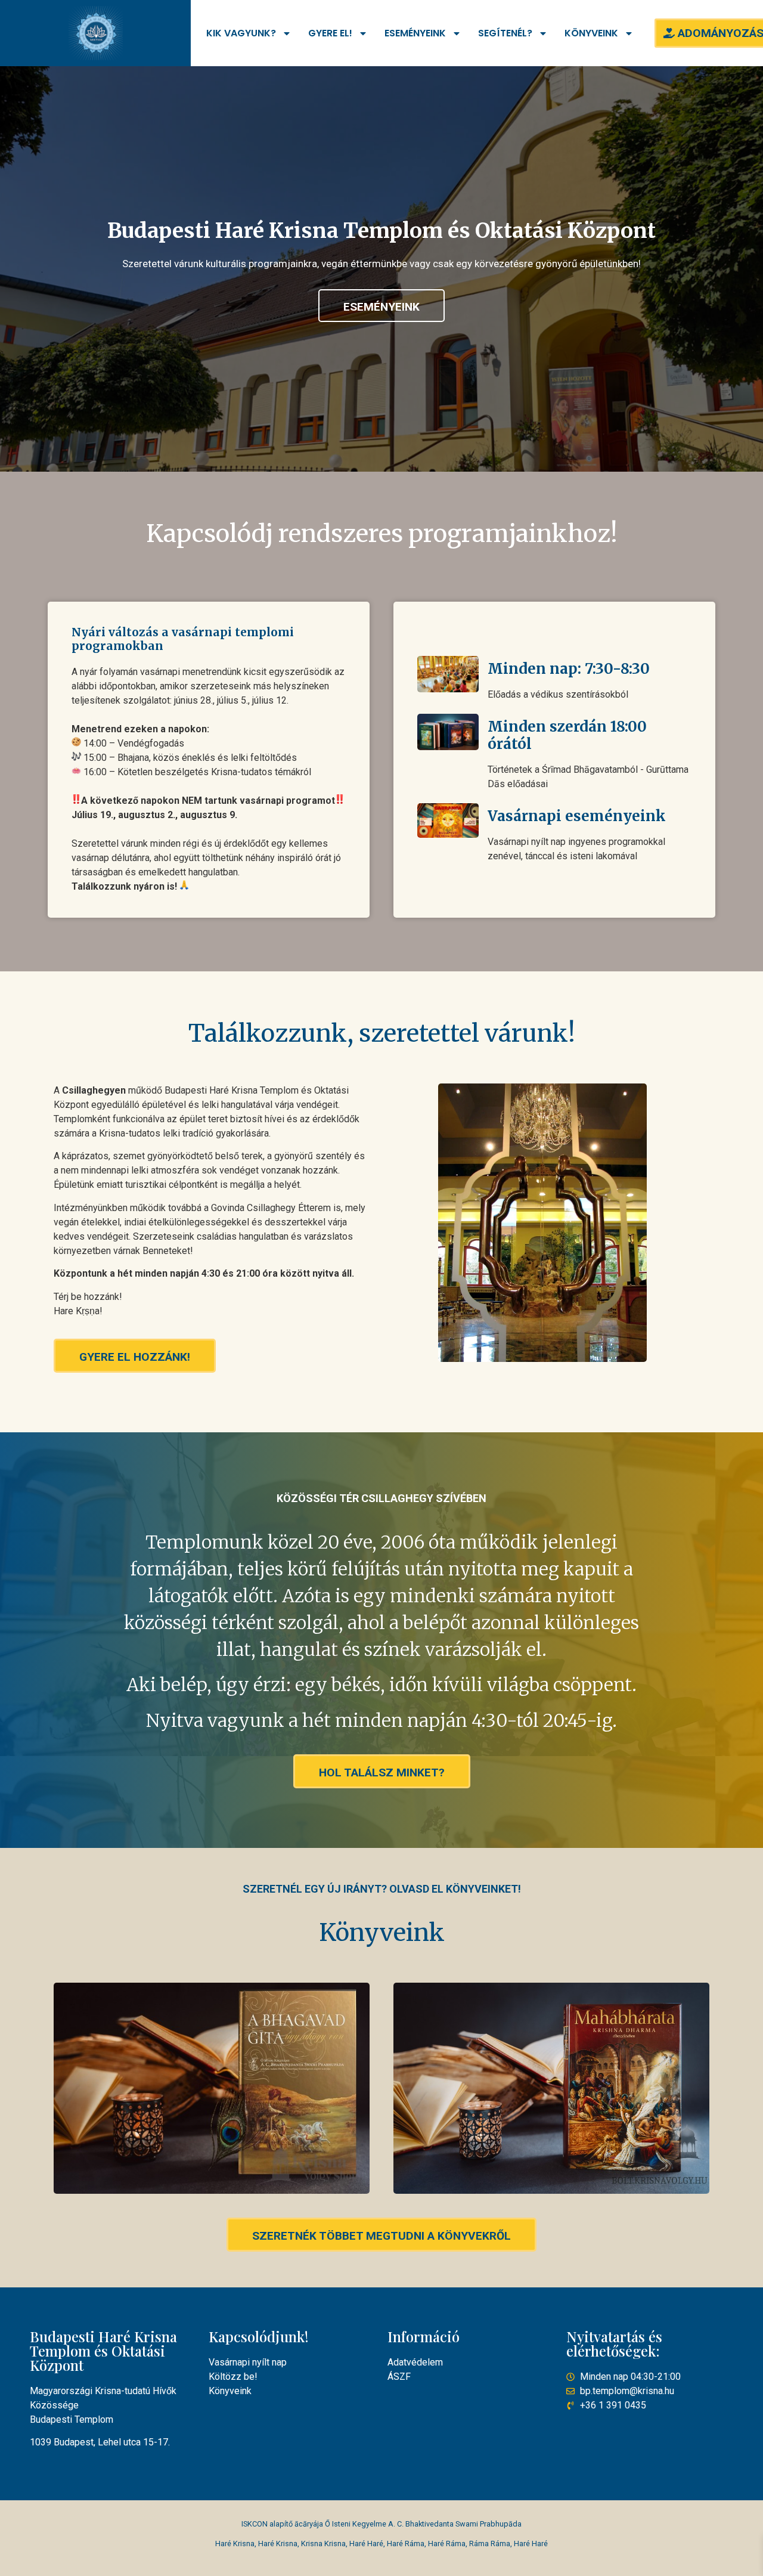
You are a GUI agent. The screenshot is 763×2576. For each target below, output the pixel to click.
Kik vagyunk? (241, 33)
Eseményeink (415, 33)
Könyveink (591, 33)
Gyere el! (330, 33)
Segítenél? (505, 33)
